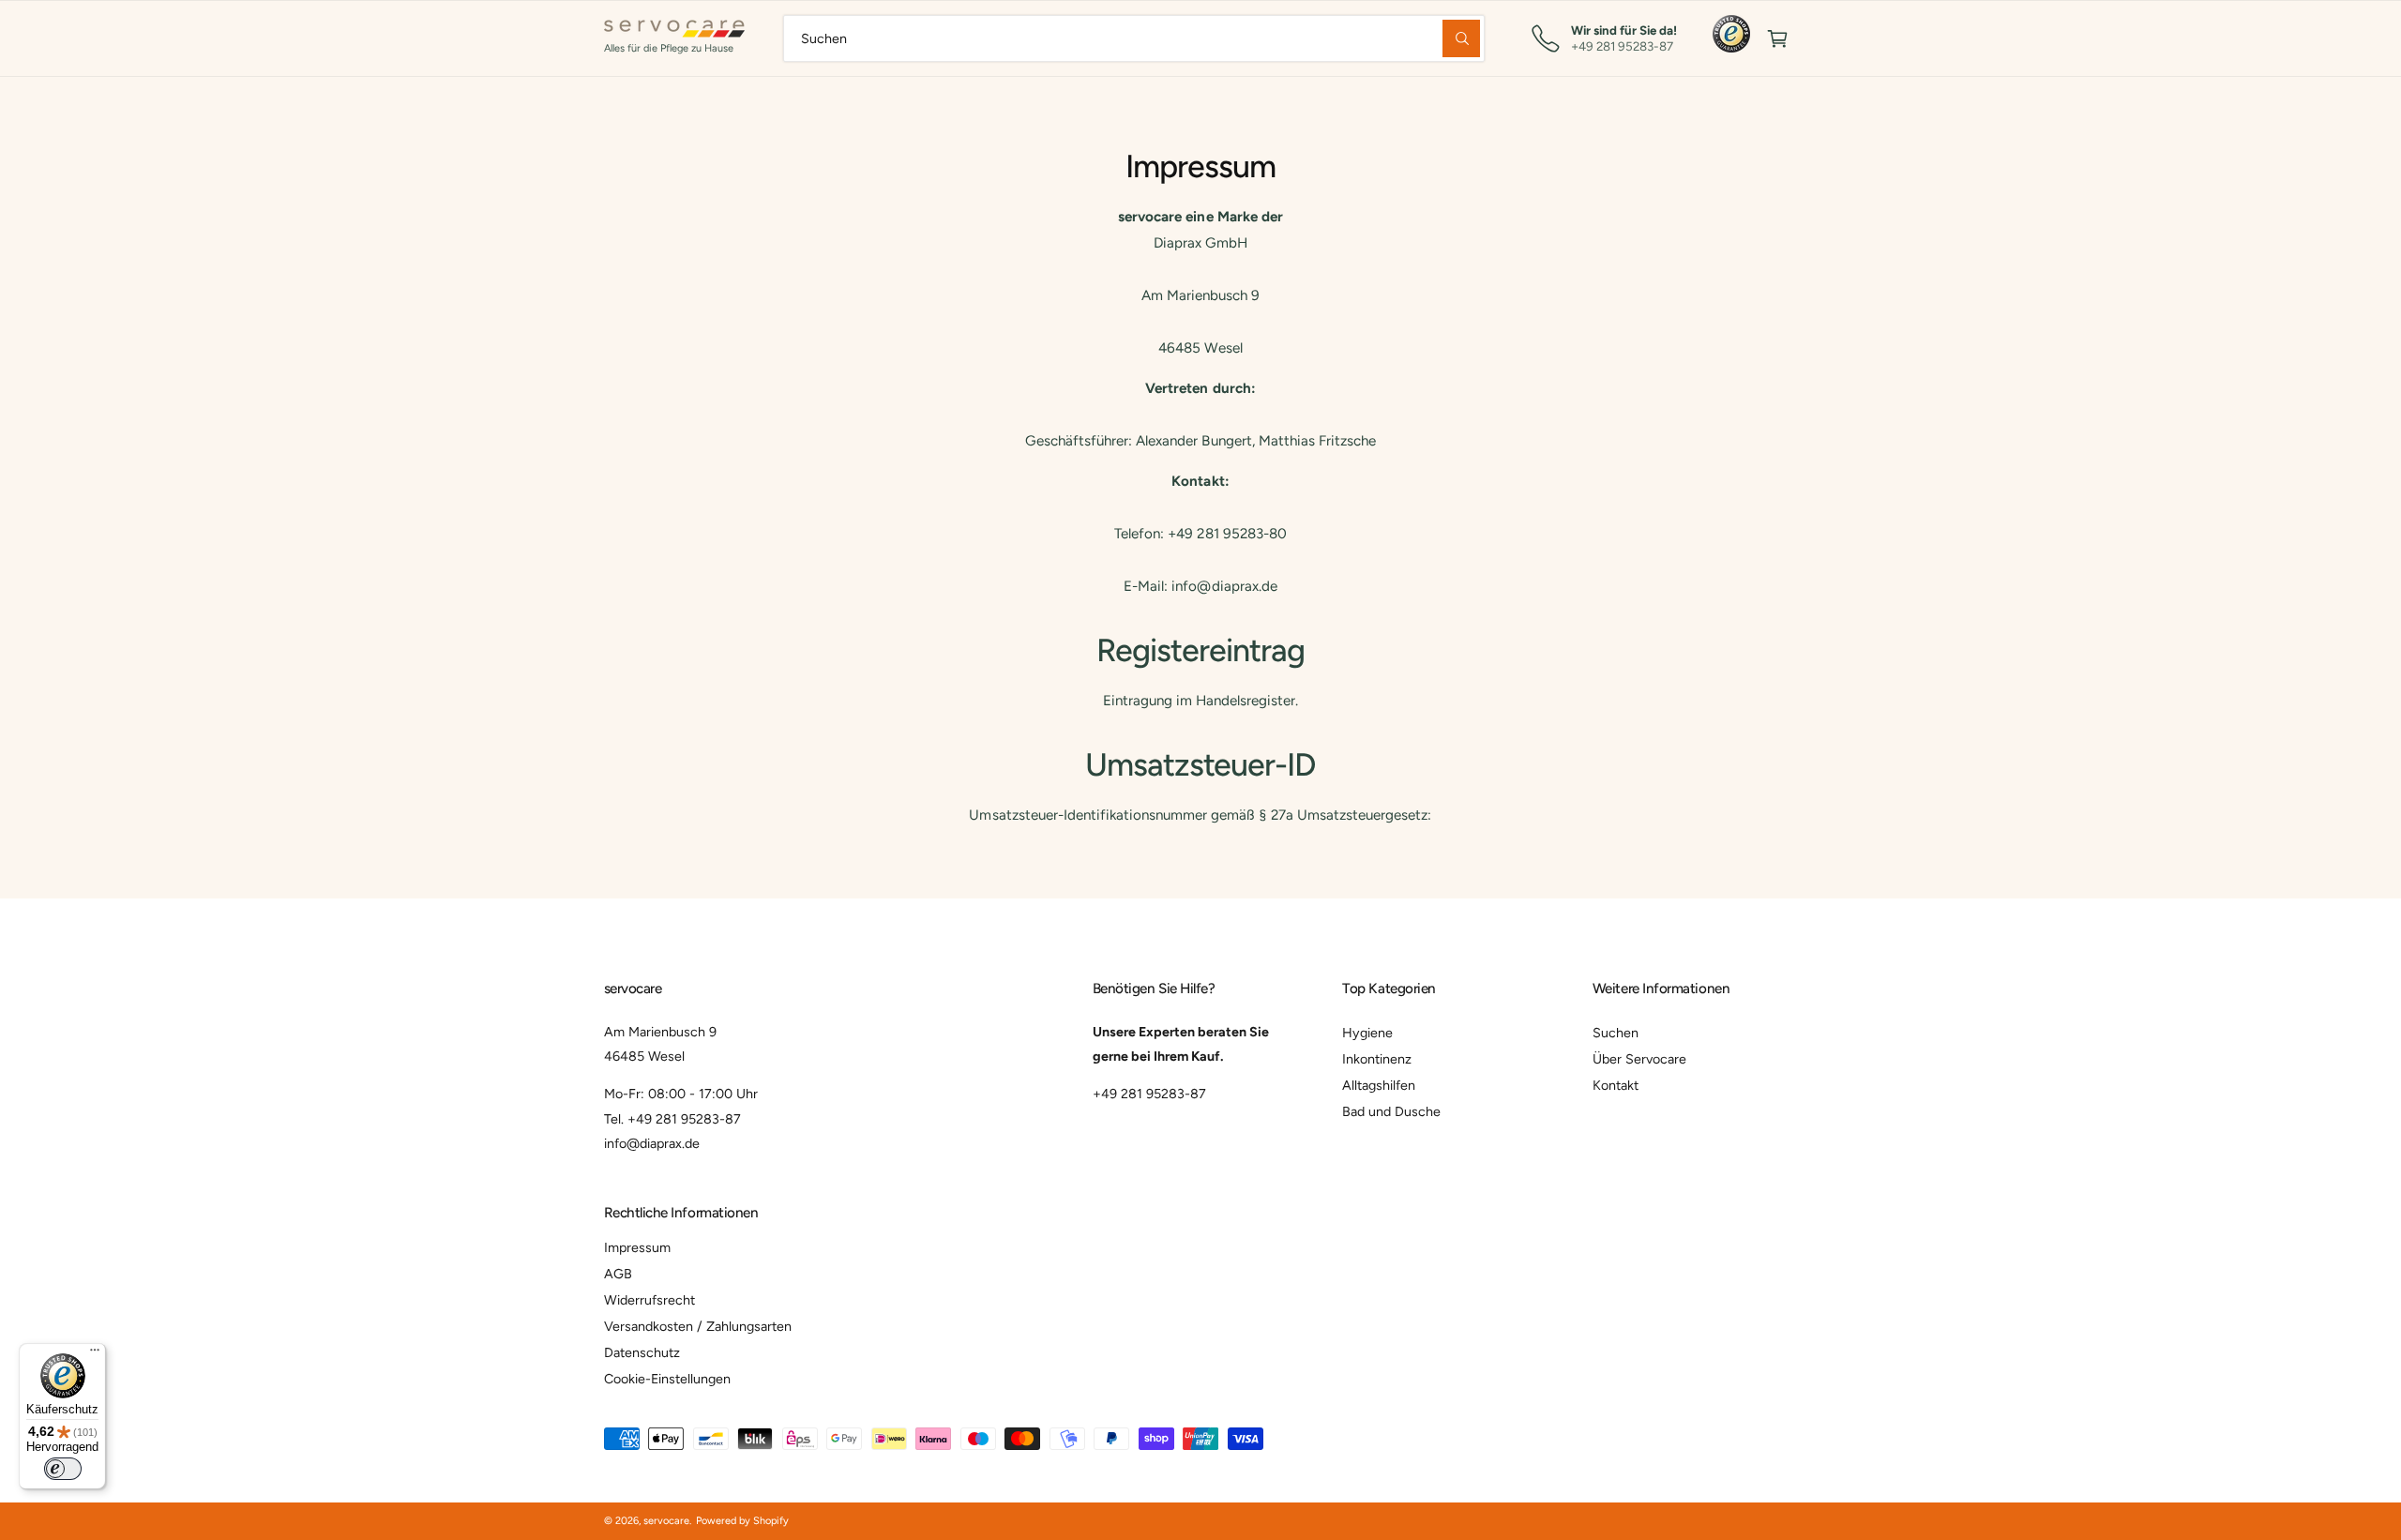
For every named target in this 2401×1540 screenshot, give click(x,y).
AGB (618, 1274)
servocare (666, 1521)
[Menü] (95, 1354)
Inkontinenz (1377, 1059)
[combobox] (1134, 38)
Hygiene (1367, 1033)
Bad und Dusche (1391, 1111)
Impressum (637, 1247)
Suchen (1616, 1033)
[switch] (63, 1469)
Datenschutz (642, 1352)
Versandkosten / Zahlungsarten (698, 1326)
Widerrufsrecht (649, 1300)
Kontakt (1616, 1085)
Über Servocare (1639, 1059)
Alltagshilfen (1379, 1085)
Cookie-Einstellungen (667, 1379)
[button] (1778, 38)
